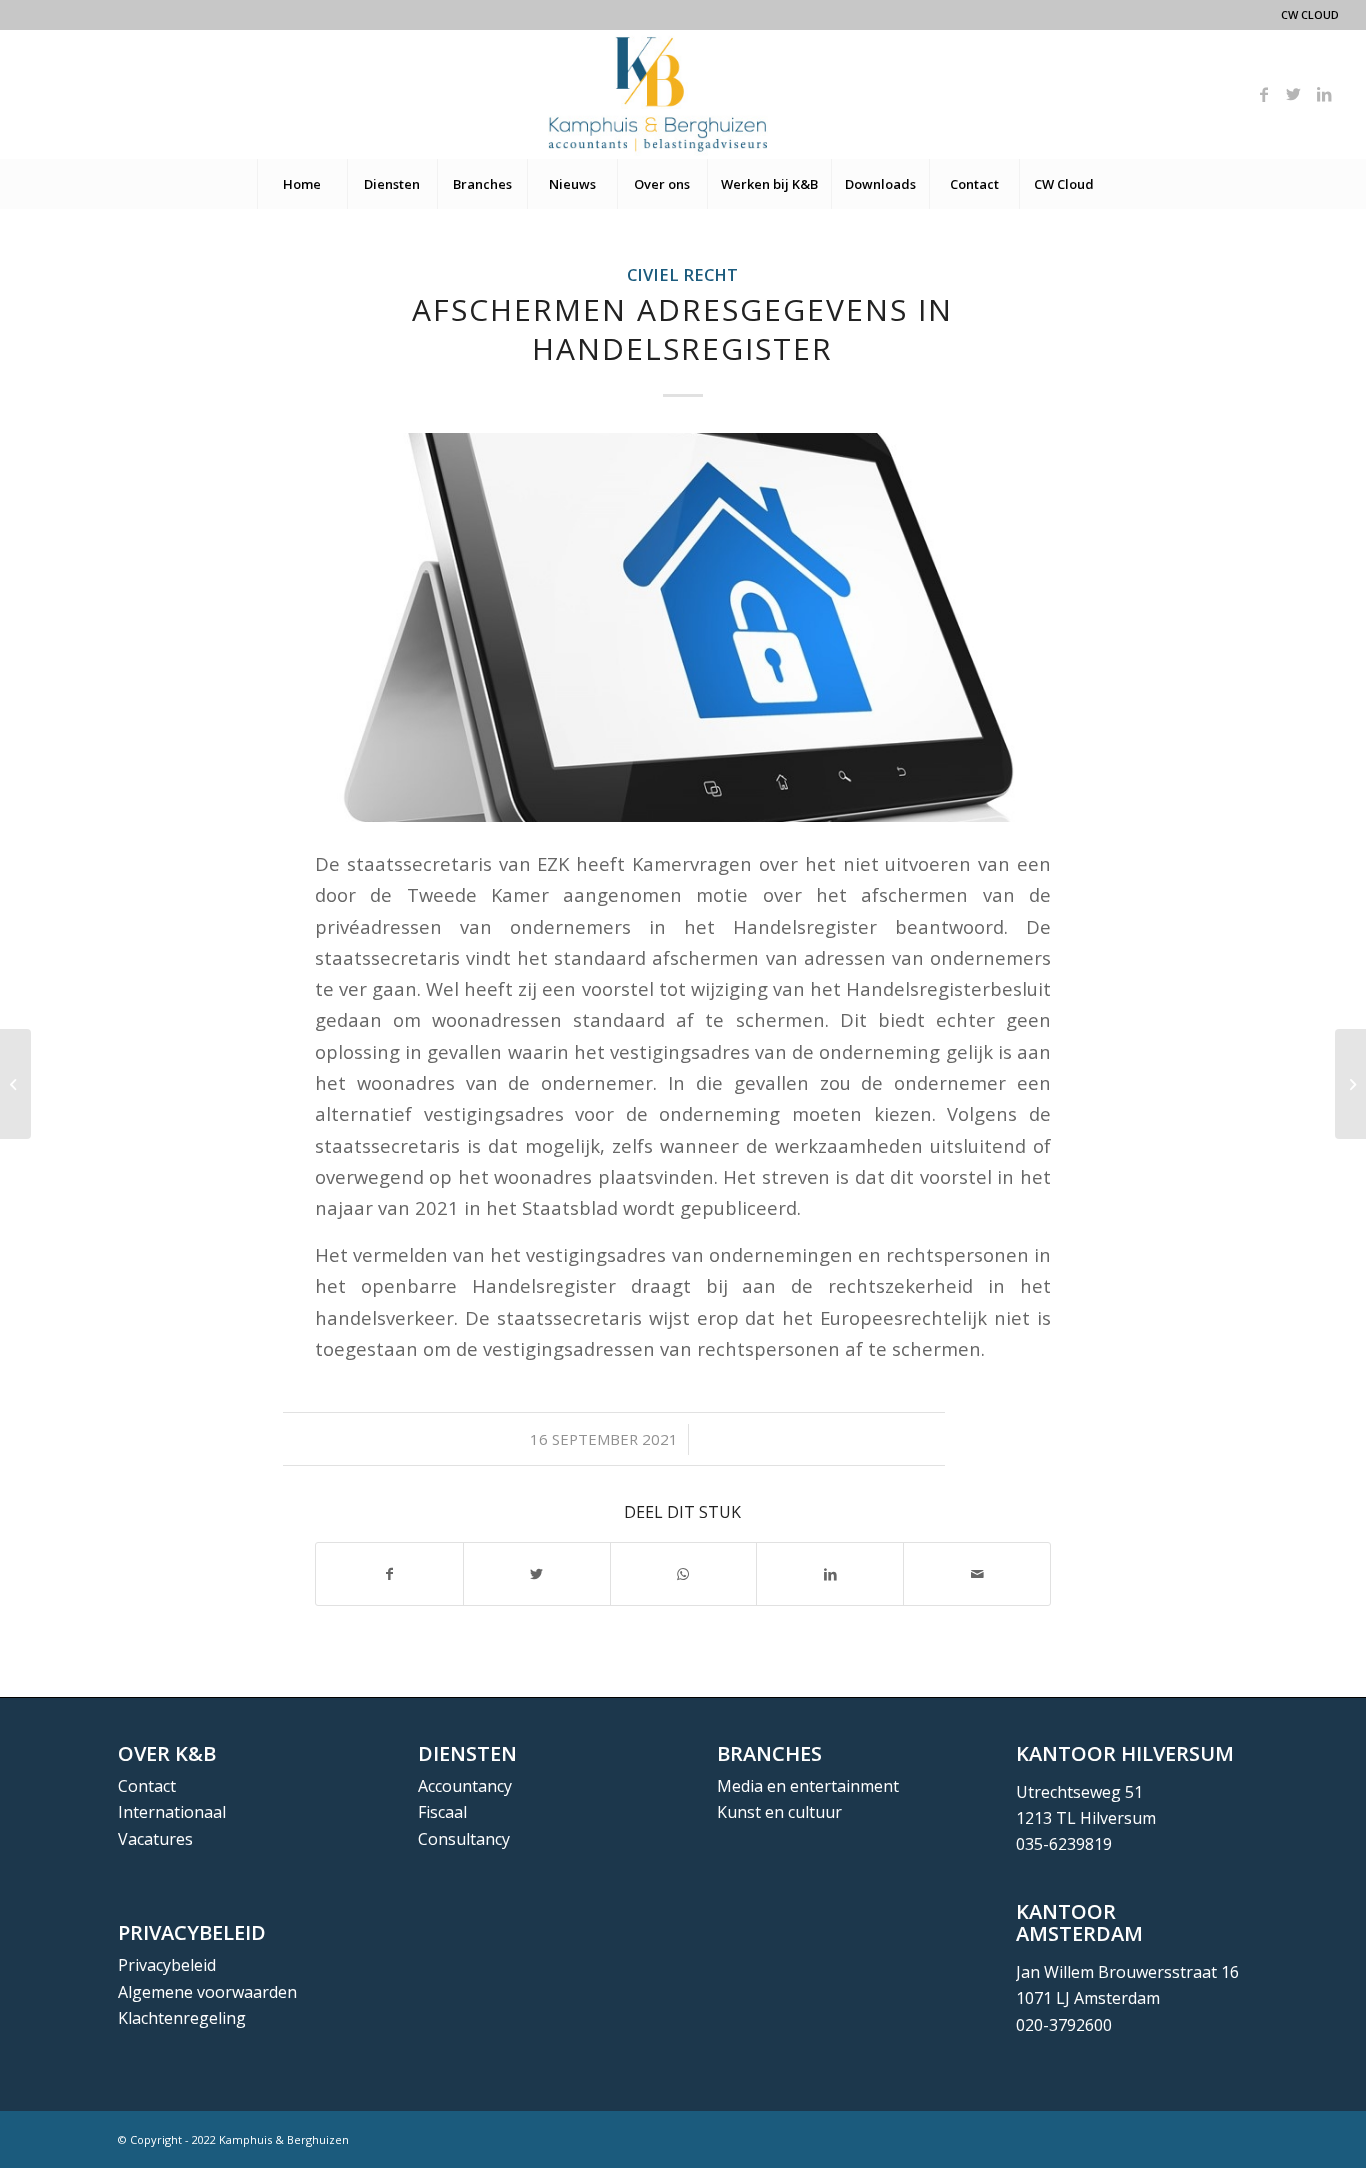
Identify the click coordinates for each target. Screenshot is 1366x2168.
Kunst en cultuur (779, 1812)
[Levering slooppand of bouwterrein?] (1350, 1084)
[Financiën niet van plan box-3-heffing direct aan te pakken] (15, 1084)
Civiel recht (682, 274)
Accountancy (465, 1786)
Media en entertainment (808, 1786)
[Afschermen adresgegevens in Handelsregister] (683, 627)
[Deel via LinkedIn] (830, 1574)
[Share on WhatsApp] (684, 1574)
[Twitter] (1294, 94)
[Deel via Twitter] (537, 1574)
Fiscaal (442, 1812)
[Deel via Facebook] (389, 1574)
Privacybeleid (167, 1965)
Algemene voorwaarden (207, 1992)
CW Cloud (1310, 14)
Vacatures (155, 1839)
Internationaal (172, 1812)
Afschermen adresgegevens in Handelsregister (682, 329)
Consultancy (464, 1839)
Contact (147, 1786)
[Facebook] (1264, 94)
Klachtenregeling (182, 2018)
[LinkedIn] (1324, 94)
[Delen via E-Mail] (977, 1574)
